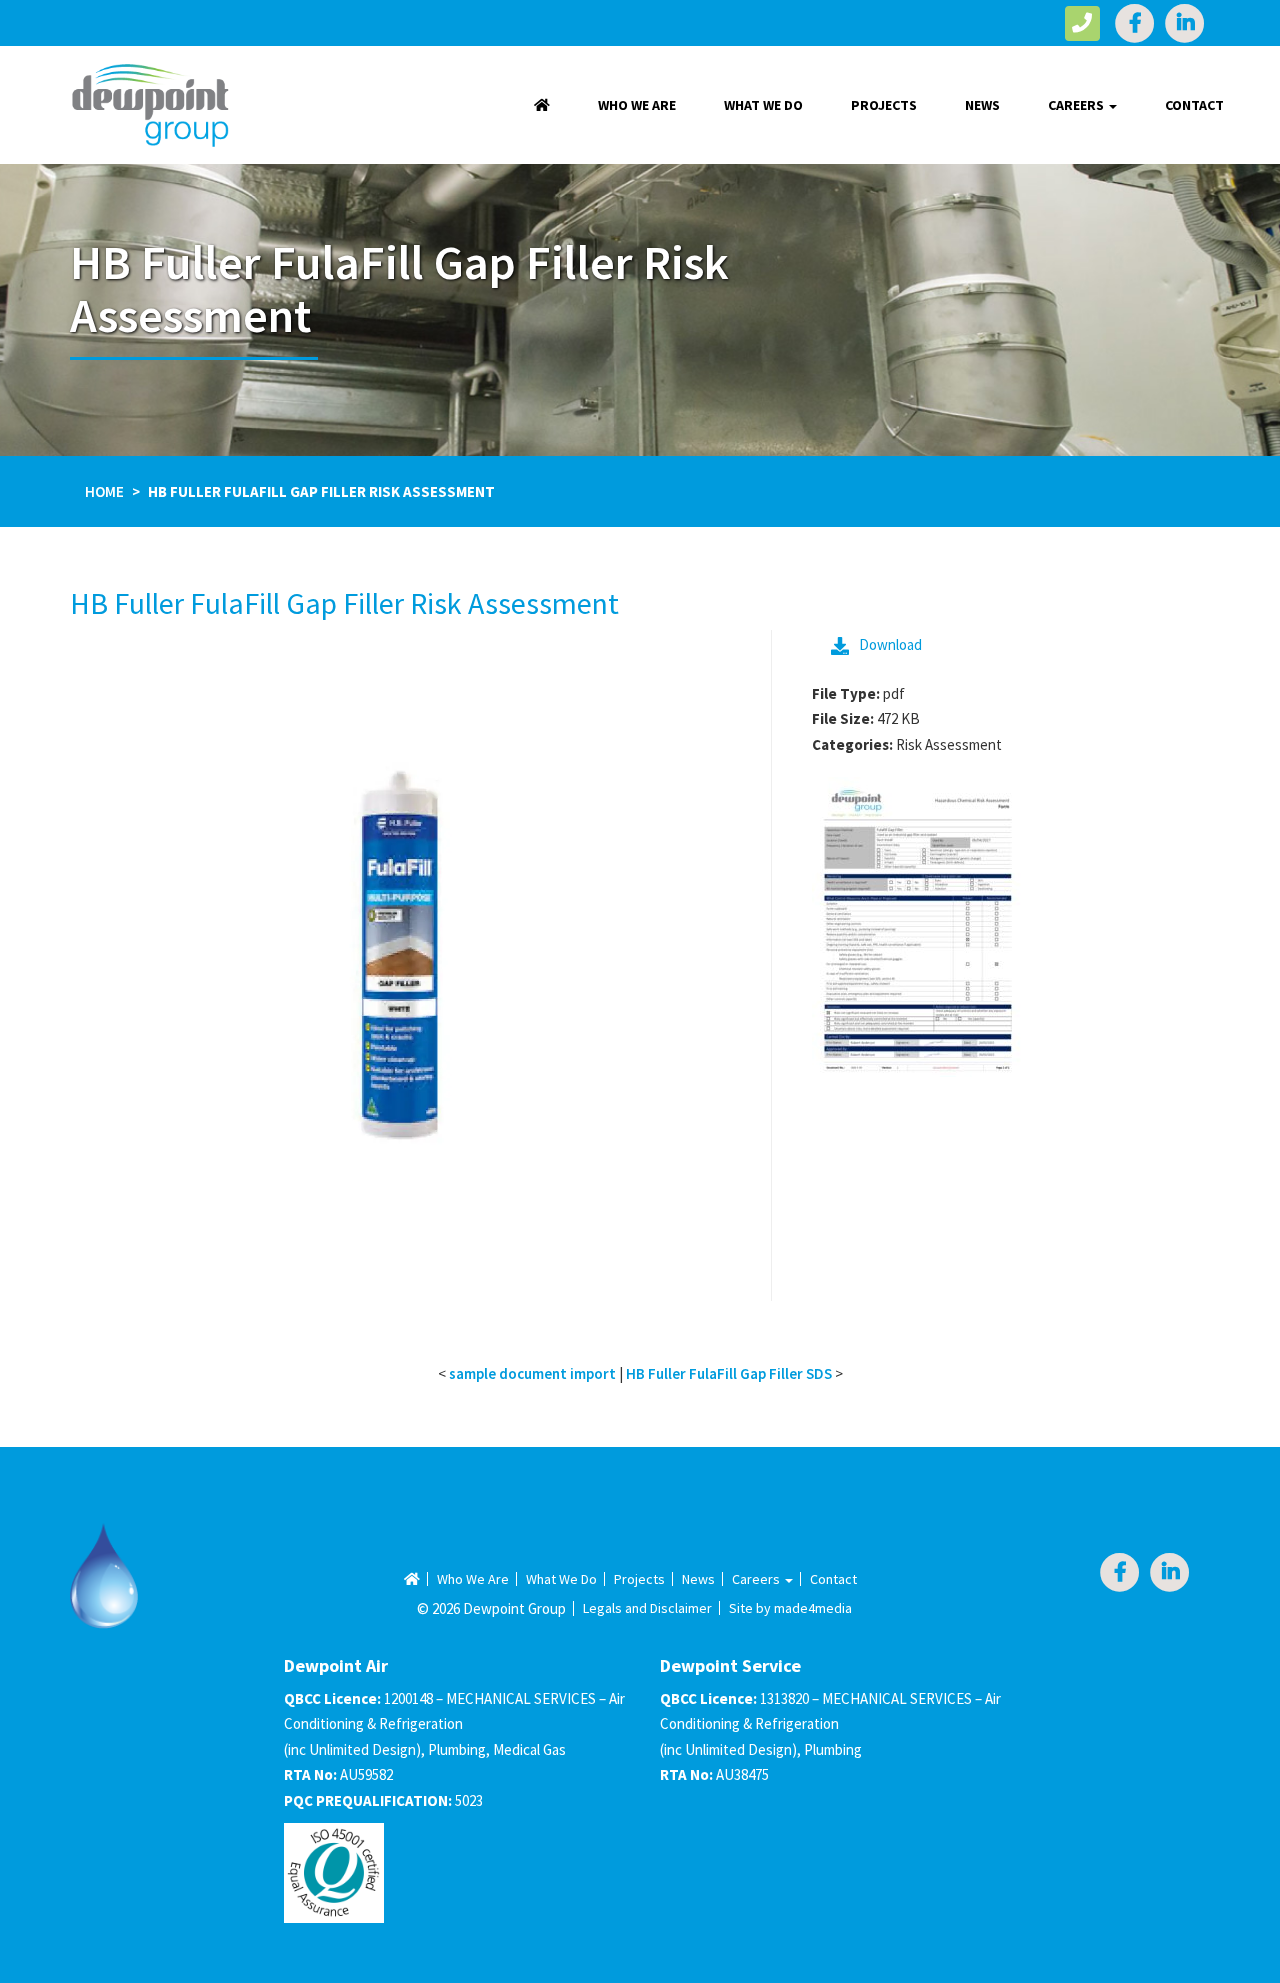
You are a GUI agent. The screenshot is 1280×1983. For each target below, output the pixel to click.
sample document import (532, 1373)
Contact (1194, 105)
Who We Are (637, 105)
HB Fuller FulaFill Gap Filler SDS (729, 1373)
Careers (1077, 105)
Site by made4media (790, 1608)
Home (104, 491)
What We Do (763, 105)
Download (890, 644)
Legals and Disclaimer (647, 1608)
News (982, 105)
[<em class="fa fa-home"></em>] (542, 105)
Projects (884, 105)
